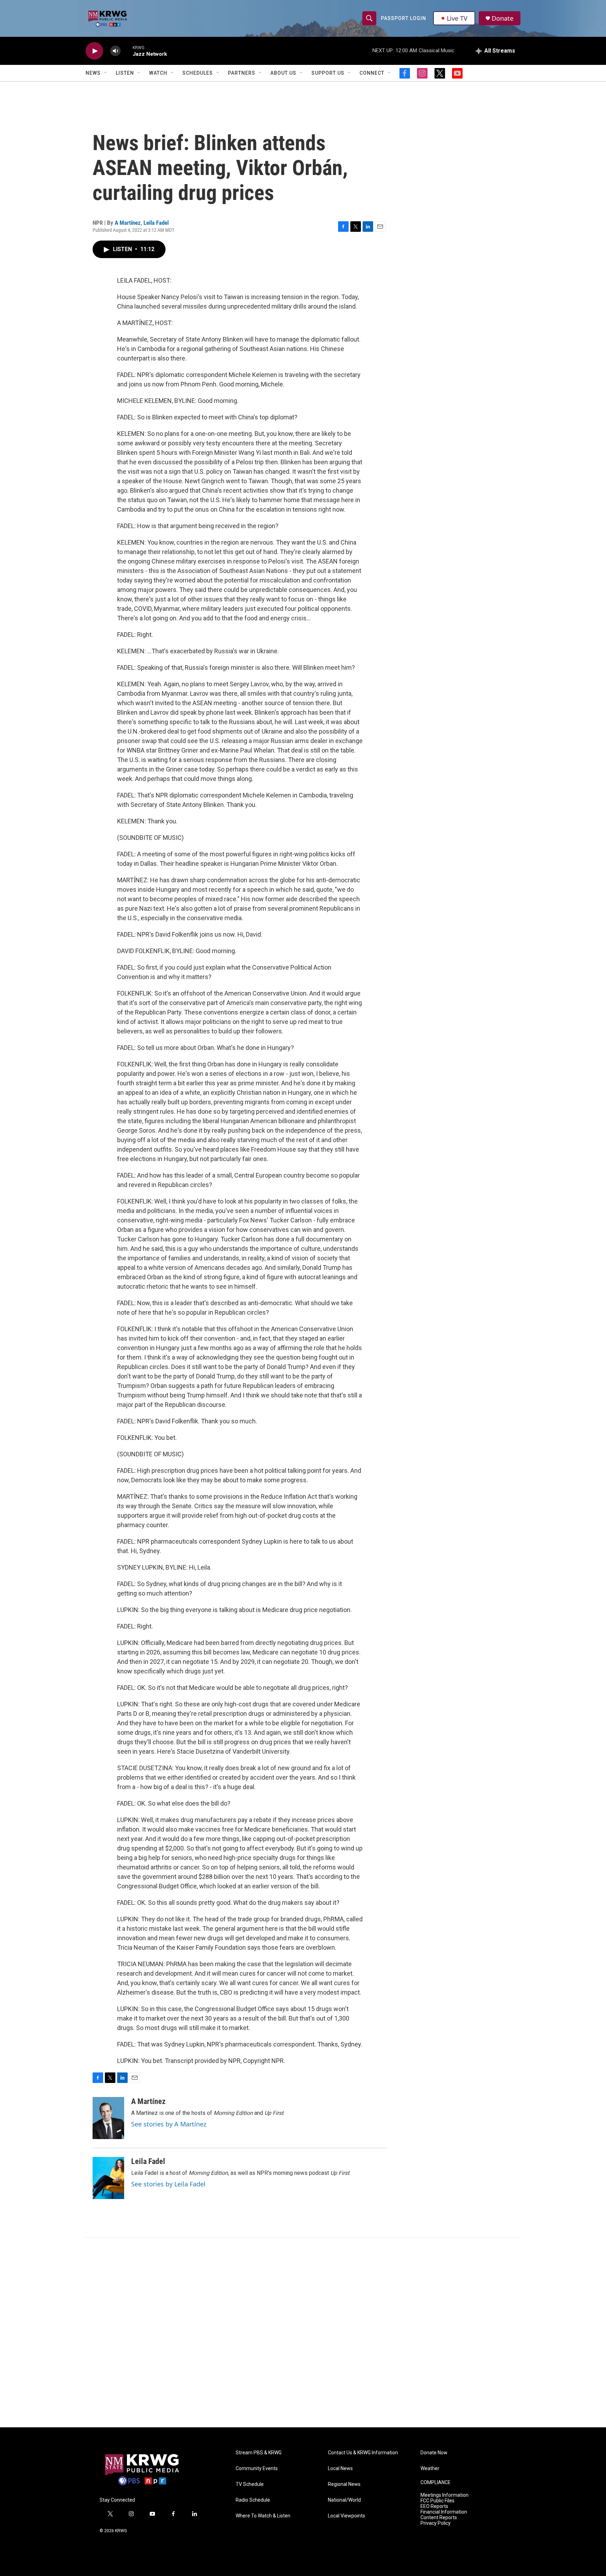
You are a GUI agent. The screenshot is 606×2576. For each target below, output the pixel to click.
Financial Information (444, 2512)
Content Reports (439, 2518)
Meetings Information (445, 2495)
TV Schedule (250, 2484)
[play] (94, 51)
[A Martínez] (108, 2118)
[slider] (127, 51)
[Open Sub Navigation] (106, 73)
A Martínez (128, 223)
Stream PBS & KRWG (259, 2453)
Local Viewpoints (346, 2516)
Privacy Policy (436, 2523)
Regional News (344, 2484)
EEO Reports (434, 2506)
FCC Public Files (437, 2501)
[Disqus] (303, 2333)
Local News (340, 2469)
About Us (283, 73)
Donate (503, 18)
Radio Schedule (253, 2500)
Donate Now (434, 2453)
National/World (344, 2500)
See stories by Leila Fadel (168, 2184)
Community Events (257, 2469)
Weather (430, 2469)
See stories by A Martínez (169, 2124)
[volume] (115, 51)
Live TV (457, 18)
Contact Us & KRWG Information (363, 2453)
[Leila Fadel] (108, 2178)
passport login (403, 18)
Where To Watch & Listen (263, 2516)
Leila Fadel (156, 223)
